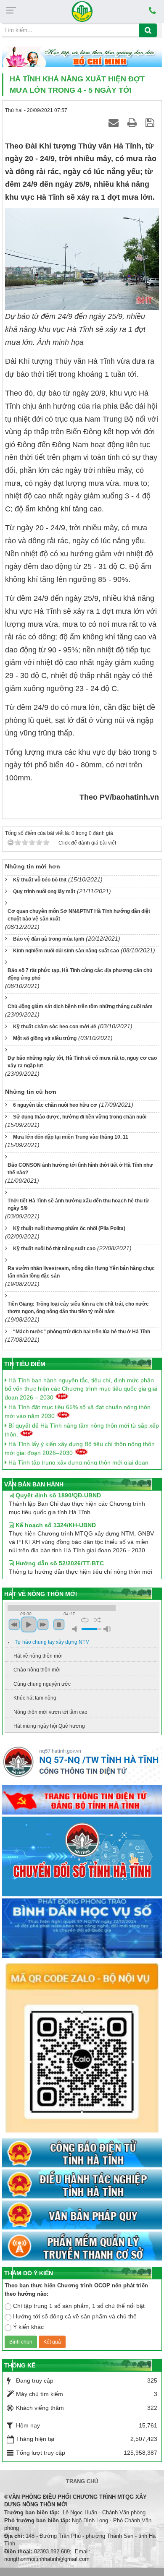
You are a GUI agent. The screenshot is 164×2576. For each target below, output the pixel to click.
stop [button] (59, 1624)
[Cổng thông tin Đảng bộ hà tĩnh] (82, 1800)
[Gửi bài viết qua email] (115, 123)
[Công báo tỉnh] (82, 2153)
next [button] (43, 1624)
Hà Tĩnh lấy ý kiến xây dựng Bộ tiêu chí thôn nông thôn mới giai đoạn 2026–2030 (80, 1440)
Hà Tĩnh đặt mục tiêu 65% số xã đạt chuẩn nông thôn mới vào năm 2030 (78, 1403)
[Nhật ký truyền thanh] (82, 2247)
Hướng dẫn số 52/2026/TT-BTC (59, 1551)
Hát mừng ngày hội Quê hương (49, 1726)
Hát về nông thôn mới (38, 1656)
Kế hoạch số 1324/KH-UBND (55, 1513)
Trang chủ (82, 2481)
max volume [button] (107, 1629)
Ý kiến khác (28, 2327)
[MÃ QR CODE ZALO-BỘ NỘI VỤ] (82, 2049)
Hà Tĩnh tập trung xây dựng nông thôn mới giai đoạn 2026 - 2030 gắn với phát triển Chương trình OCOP (77, 1459)
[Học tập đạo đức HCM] (82, 57)
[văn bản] (82, 2216)
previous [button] (14, 1624)
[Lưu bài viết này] (151, 123)
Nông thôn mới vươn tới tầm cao (50, 1712)
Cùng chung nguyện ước (42, 1684)
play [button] (29, 1624)
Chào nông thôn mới (37, 1670)
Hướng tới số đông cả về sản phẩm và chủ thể (75, 2316)
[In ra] (133, 123)
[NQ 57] (82, 1764)
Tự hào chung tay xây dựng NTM (52, 1642)
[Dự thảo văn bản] (82, 1929)
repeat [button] (85, 1620)
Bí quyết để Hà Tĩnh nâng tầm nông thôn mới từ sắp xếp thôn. (82, 1422)
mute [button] (76, 1629)
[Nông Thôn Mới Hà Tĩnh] (82, 11)
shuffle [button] (97, 1620)
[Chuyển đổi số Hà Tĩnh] (82, 1857)
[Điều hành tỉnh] (82, 2185)
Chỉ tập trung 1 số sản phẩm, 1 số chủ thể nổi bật (79, 2306)
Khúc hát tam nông (35, 1698)
